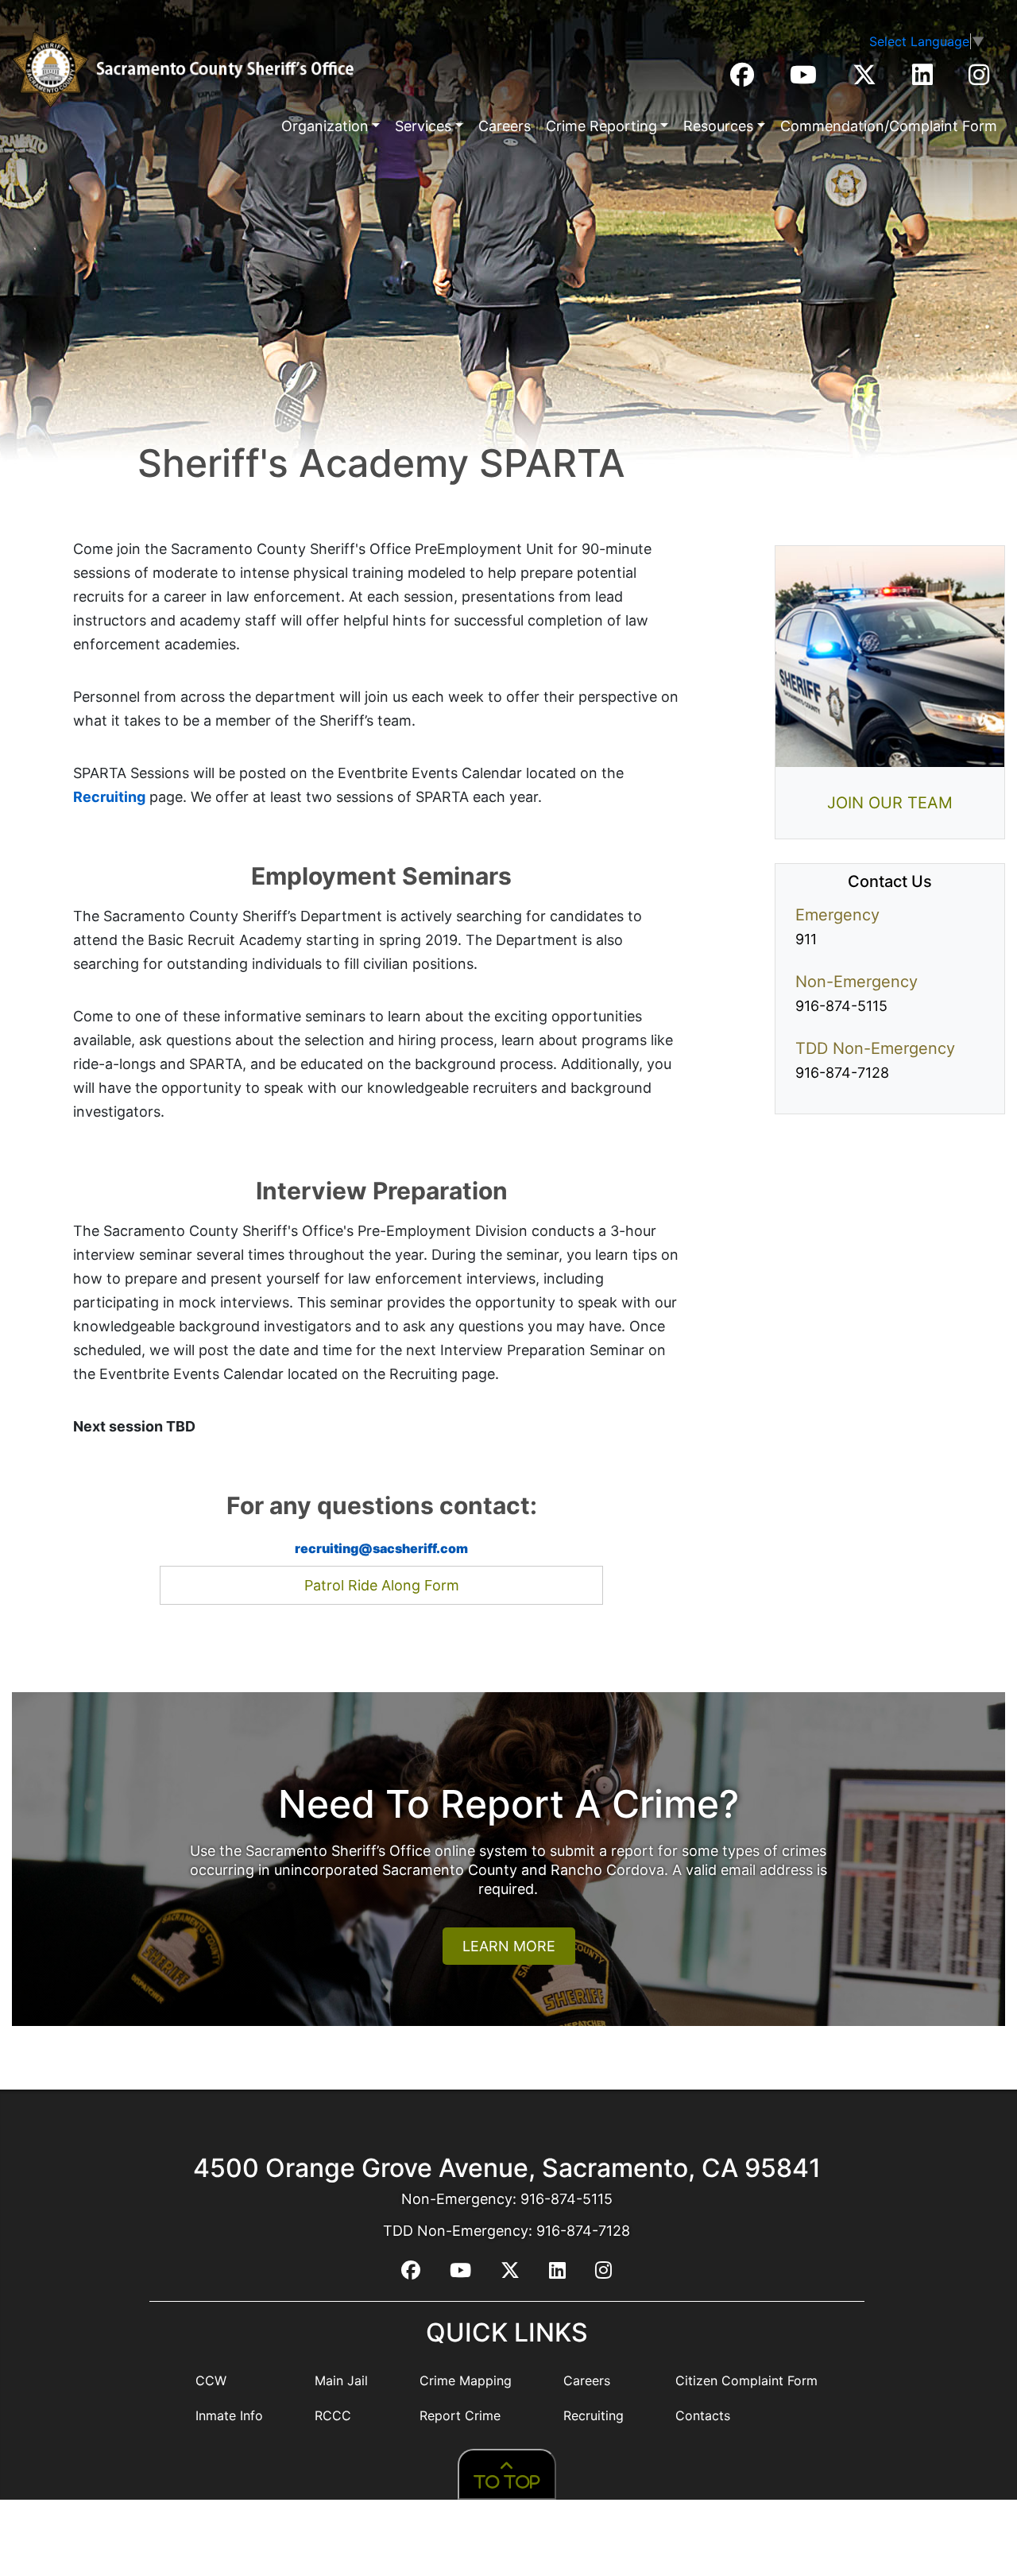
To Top (507, 2482)
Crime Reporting (601, 126)
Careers (505, 126)
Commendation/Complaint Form (889, 126)
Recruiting (109, 797)
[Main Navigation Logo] (183, 70)
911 (806, 939)
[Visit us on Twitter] (866, 79)
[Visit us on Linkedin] (924, 79)
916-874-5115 (841, 1006)
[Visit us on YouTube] (805, 79)
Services (423, 126)
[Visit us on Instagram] (979, 79)
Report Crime (460, 2415)
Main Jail (341, 2380)
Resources (718, 126)
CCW (211, 2380)
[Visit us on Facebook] (744, 79)
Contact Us (890, 881)
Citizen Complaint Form (746, 2380)
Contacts (703, 2415)
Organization (325, 126)
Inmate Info (229, 2415)
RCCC (333, 2415)
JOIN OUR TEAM (890, 803)
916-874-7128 (842, 1073)
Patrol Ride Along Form (382, 1585)
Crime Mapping (466, 2380)
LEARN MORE (509, 1946)
